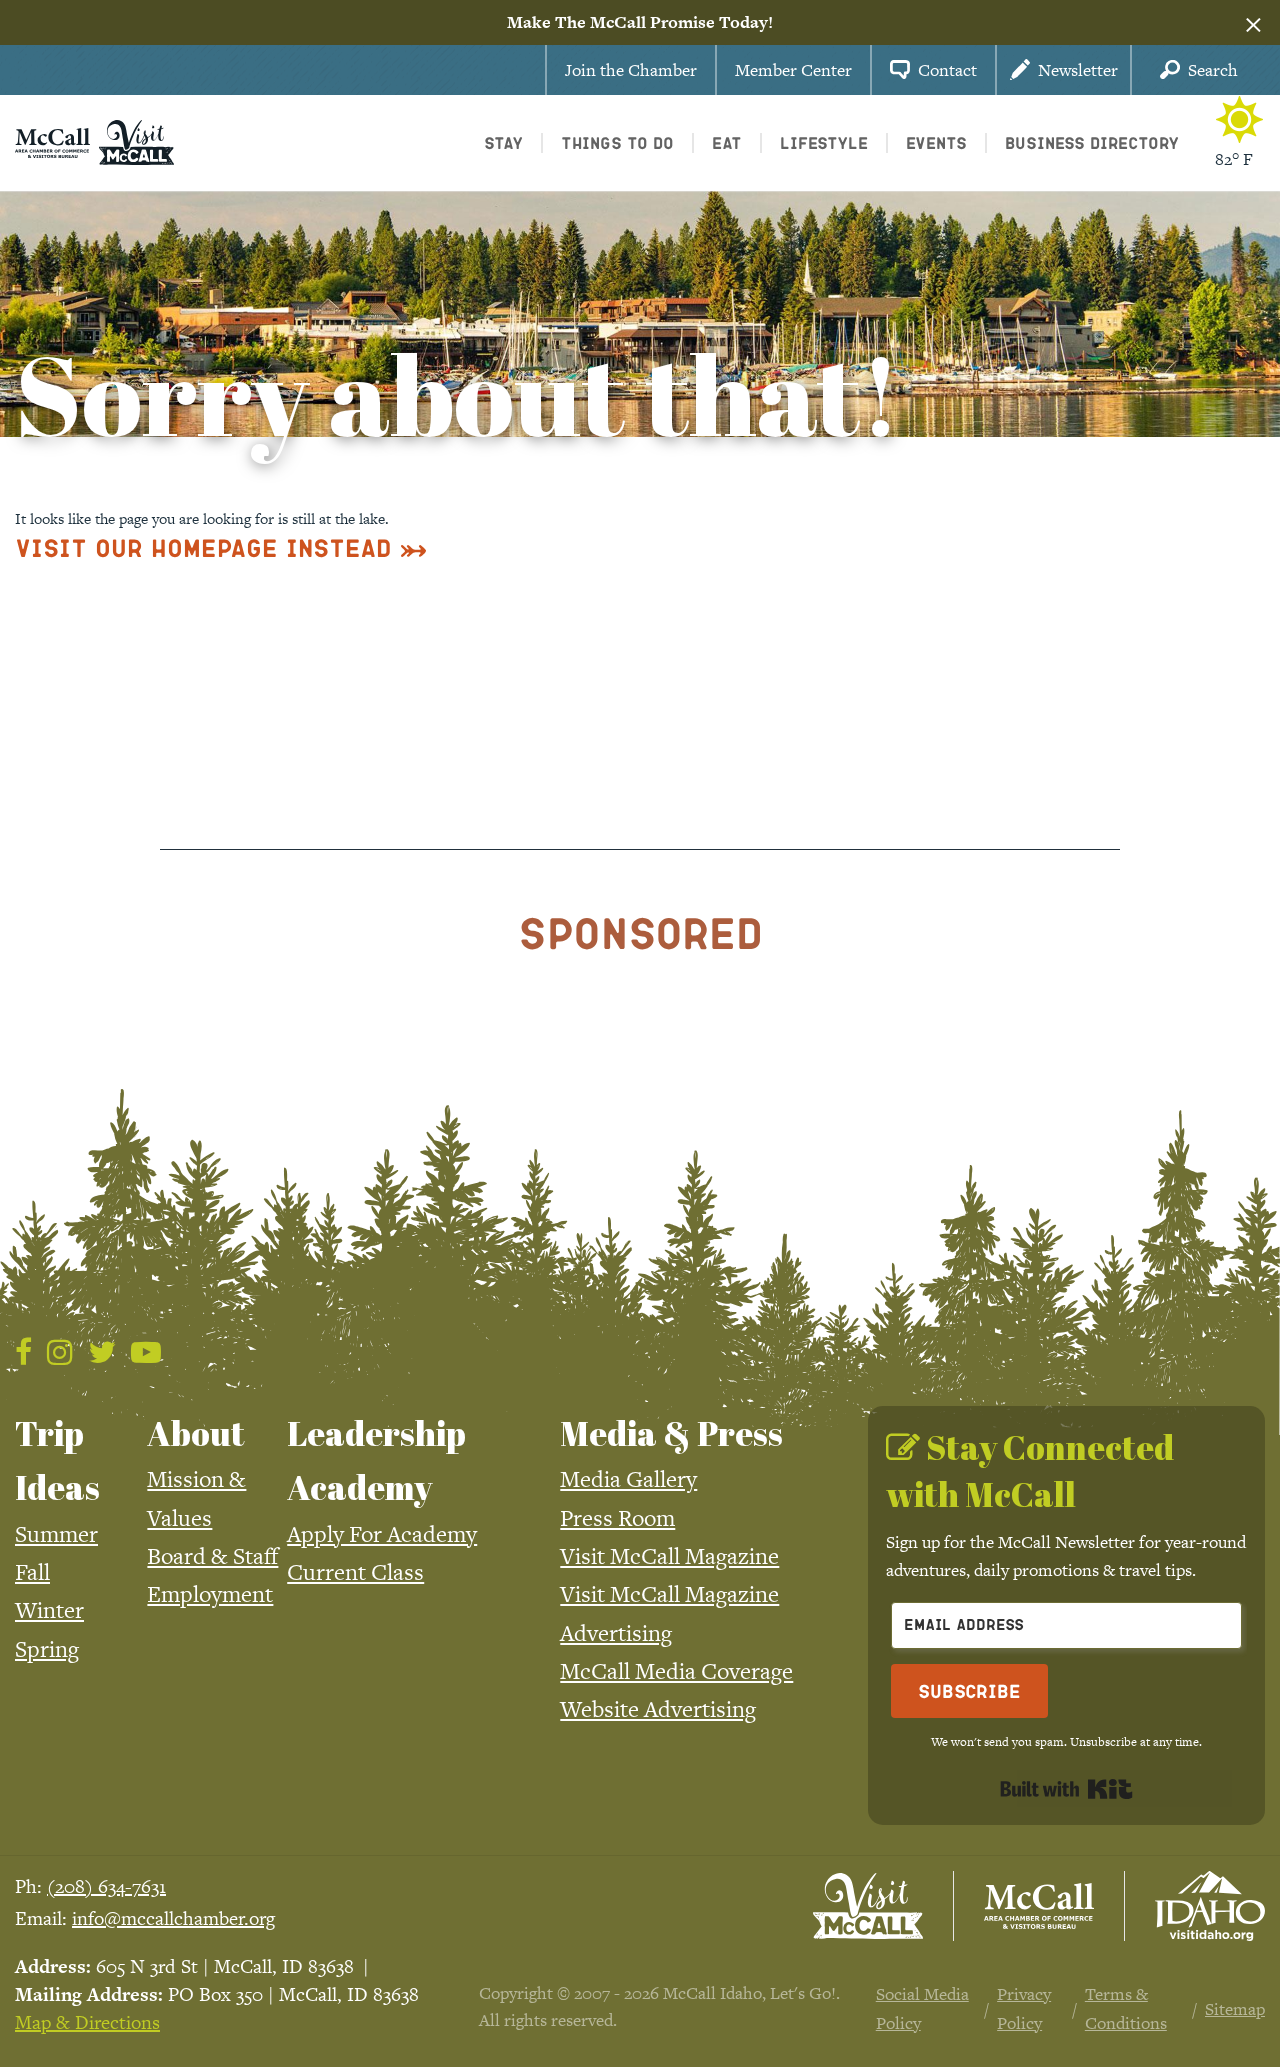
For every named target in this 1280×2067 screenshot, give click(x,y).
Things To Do (617, 142)
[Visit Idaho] (1210, 1906)
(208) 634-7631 (106, 1886)
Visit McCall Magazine (669, 1556)
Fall (32, 1572)
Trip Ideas (57, 1460)
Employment (210, 1594)
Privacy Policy (1024, 2008)
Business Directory (1092, 142)
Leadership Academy (376, 1460)
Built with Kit (1066, 1789)
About (196, 1433)
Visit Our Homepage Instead (203, 547)
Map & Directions (87, 2022)
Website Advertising (658, 1709)
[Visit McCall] (868, 1906)
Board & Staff (212, 1556)
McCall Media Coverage (676, 1671)
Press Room (617, 1518)
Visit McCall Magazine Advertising (669, 1613)
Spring (47, 1649)
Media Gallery (628, 1479)
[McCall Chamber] (52, 141)
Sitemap (1235, 2009)
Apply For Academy (382, 1534)
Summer (56, 1534)
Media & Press (671, 1433)
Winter (49, 1610)
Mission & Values (196, 1498)
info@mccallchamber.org (173, 1918)
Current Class (355, 1572)
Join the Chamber (631, 70)
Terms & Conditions (1126, 2008)
